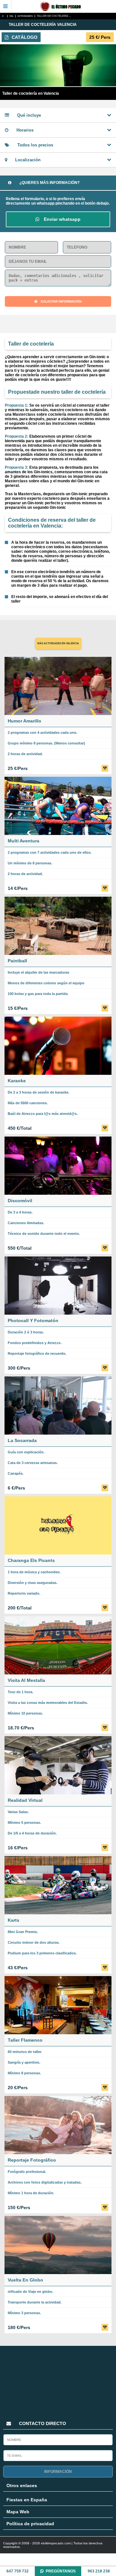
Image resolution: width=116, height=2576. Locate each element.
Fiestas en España (27, 2500)
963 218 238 (99, 2571)
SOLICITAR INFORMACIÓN (61, 301)
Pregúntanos (61, 2571)
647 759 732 (18, 2571)
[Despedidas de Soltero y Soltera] (64, 6)
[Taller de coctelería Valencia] (4, 16)
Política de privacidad (30, 2524)
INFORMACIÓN (58, 2472)
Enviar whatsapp (62, 219)
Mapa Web (18, 2512)
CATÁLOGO (24, 37)
